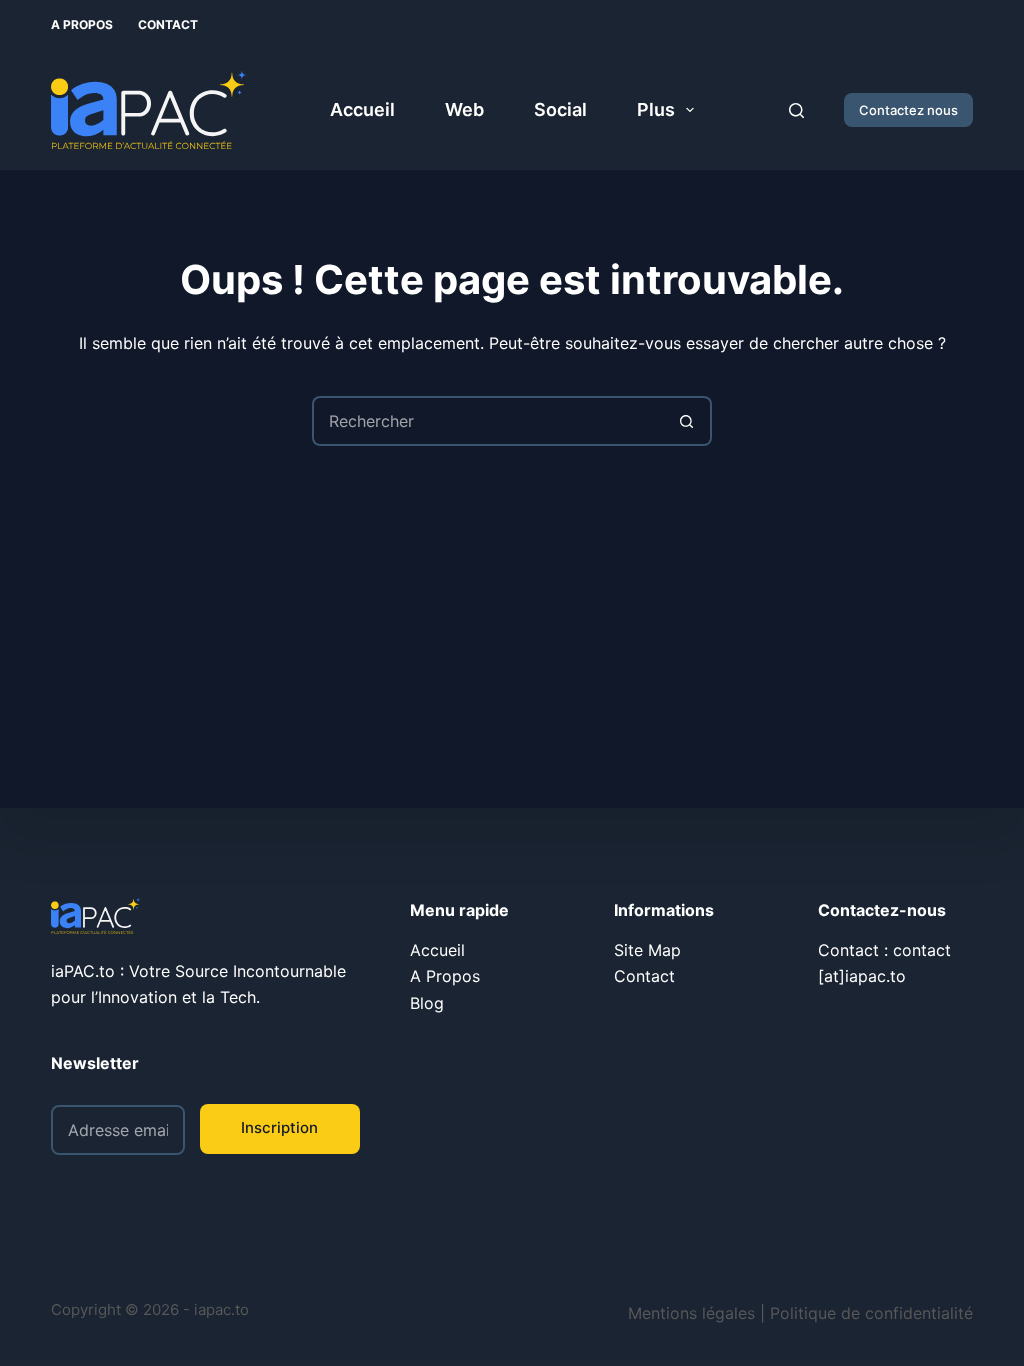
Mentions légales (691, 1313)
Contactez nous (908, 110)
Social (560, 109)
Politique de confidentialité (871, 1313)
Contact (168, 24)
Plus (656, 109)
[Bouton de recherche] (687, 421)
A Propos (82, 24)
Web (464, 109)
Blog (427, 1003)
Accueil (362, 109)
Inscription (279, 1127)
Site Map (647, 950)
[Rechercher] (796, 110)
